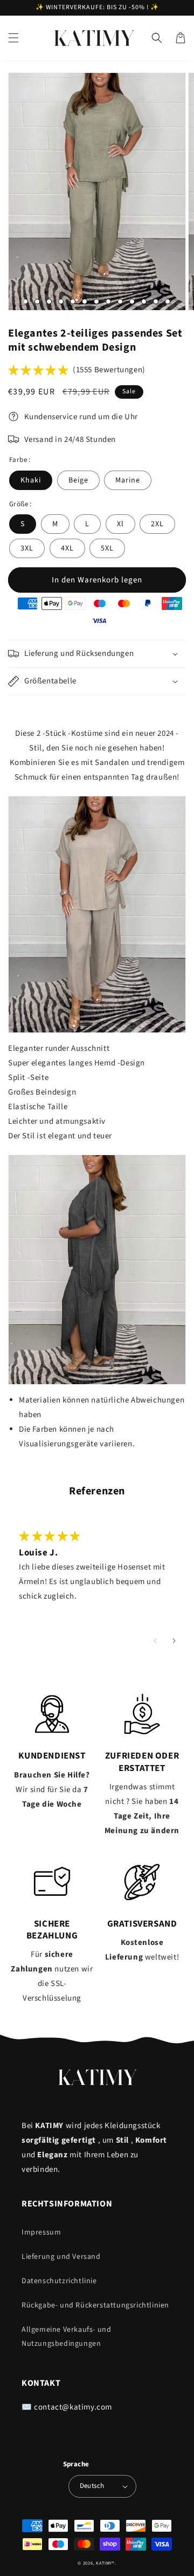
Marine (128, 480)
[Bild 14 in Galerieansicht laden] (168, 301)
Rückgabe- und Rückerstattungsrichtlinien (95, 2305)
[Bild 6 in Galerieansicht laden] (73, 301)
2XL (157, 524)
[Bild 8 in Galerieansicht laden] (96, 301)
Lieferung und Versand (61, 2257)
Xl (120, 524)
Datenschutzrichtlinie (59, 2281)
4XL (67, 548)
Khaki (31, 480)
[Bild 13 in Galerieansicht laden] (156, 301)
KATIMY (104, 2563)
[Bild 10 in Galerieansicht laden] (120, 301)
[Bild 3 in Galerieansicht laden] (37, 301)
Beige (78, 480)
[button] (13, 38)
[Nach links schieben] (155, 1641)
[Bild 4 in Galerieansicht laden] (49, 301)
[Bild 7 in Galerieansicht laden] (85, 301)
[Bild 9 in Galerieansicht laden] (108, 301)
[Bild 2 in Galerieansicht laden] (25, 301)
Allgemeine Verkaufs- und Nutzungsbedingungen (66, 2336)
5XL (107, 548)
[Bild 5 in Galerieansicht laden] (61, 301)
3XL (27, 548)
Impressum (41, 2232)
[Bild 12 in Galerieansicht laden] (144, 301)
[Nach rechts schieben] (174, 1641)
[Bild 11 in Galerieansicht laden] (132, 301)
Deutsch (92, 2486)
